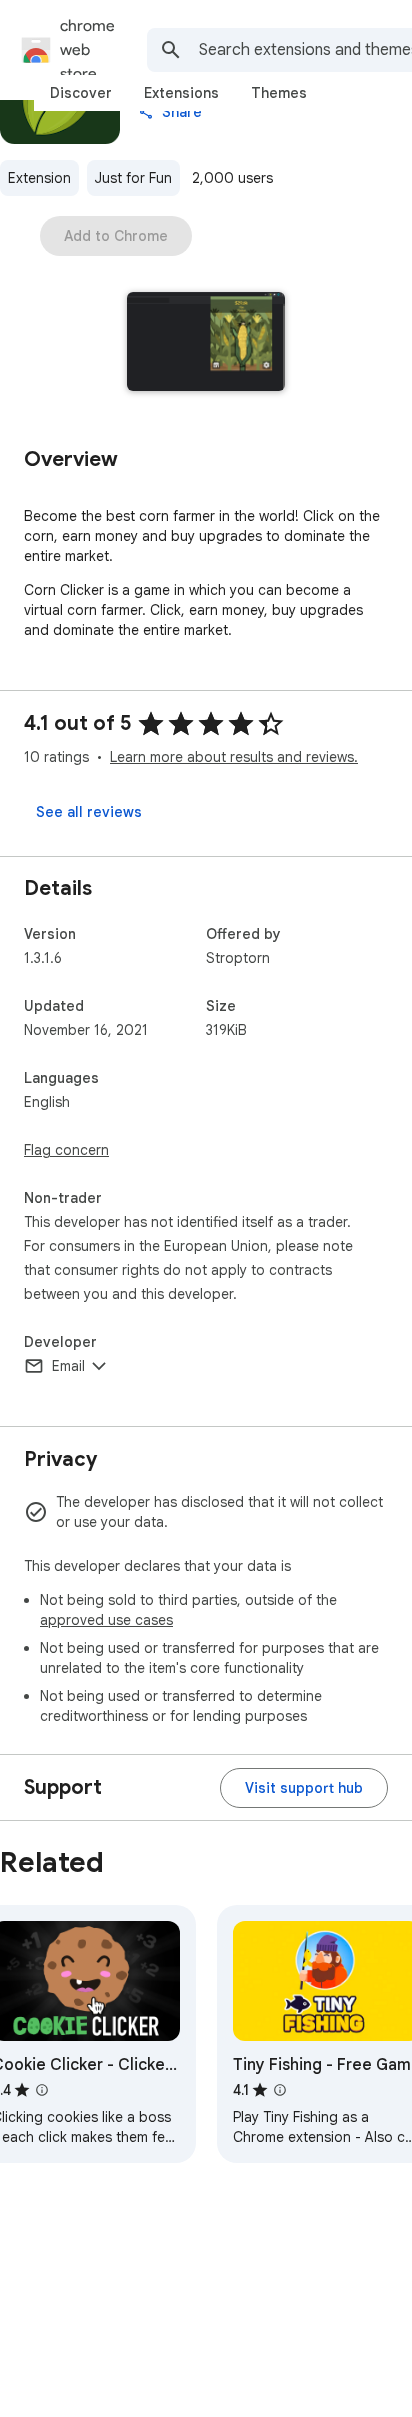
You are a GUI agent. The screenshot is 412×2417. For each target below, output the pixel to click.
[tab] (81, 93)
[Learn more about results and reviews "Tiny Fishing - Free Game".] (280, 2090)
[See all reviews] (89, 812)
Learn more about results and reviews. (234, 757)
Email (68, 1366)
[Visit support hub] (304, 1788)
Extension (39, 178)
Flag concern (66, 1150)
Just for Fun (133, 178)
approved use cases (106, 1620)
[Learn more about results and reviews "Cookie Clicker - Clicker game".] (42, 2090)
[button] (206, 343)
